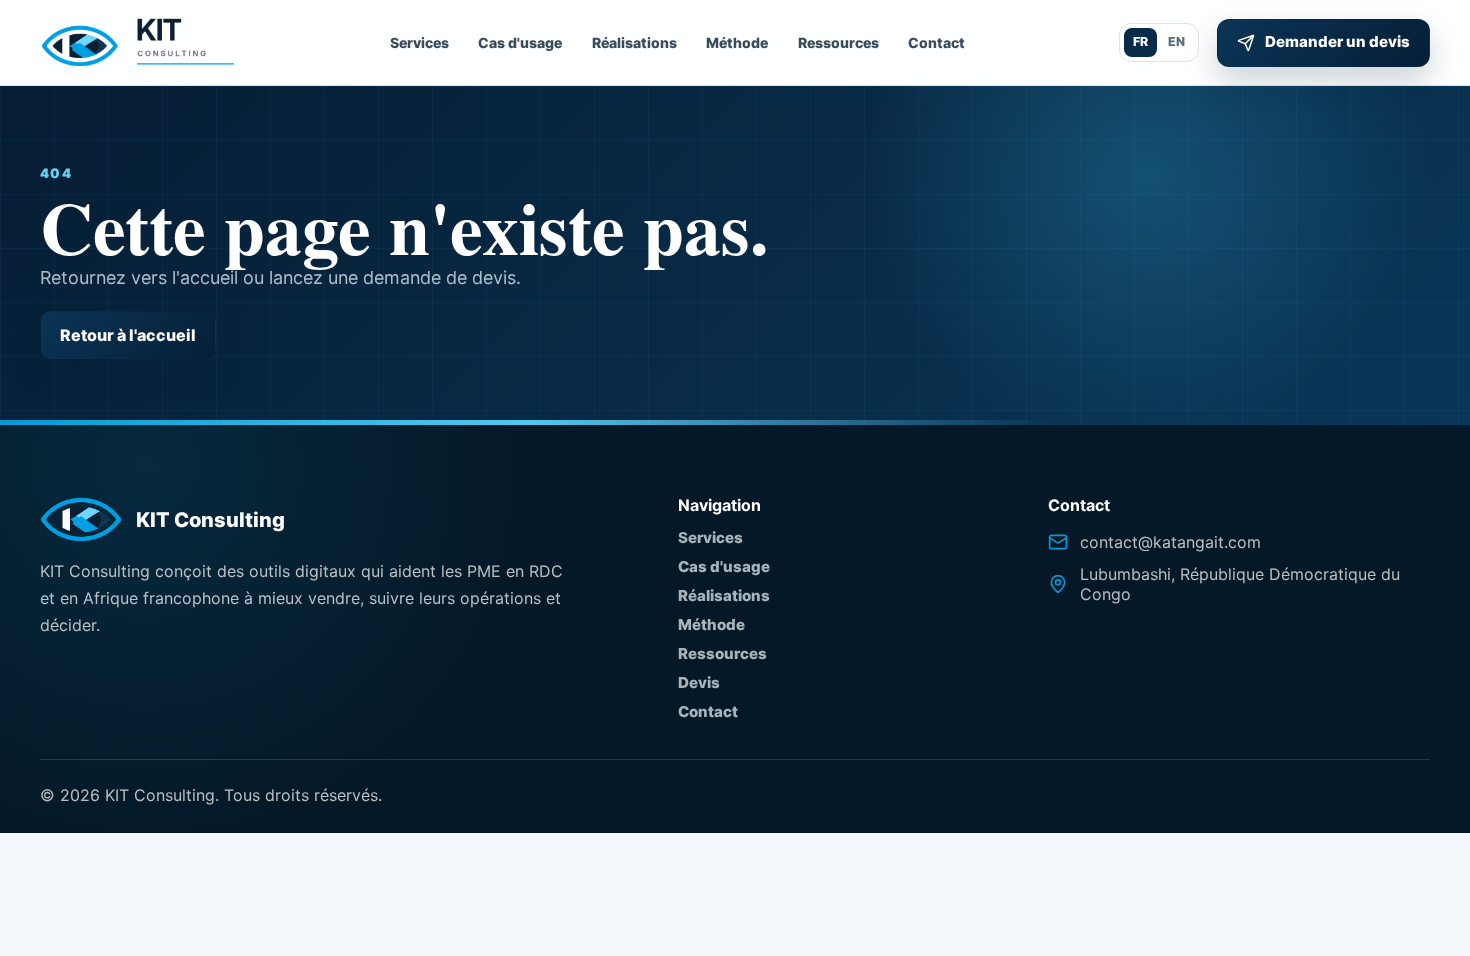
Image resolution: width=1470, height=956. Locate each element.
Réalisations (634, 42)
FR (1140, 41)
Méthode (737, 42)
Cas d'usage (520, 42)
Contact (936, 42)
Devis (699, 682)
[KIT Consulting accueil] (138, 42)
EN (1176, 41)
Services (419, 42)
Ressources (838, 42)
